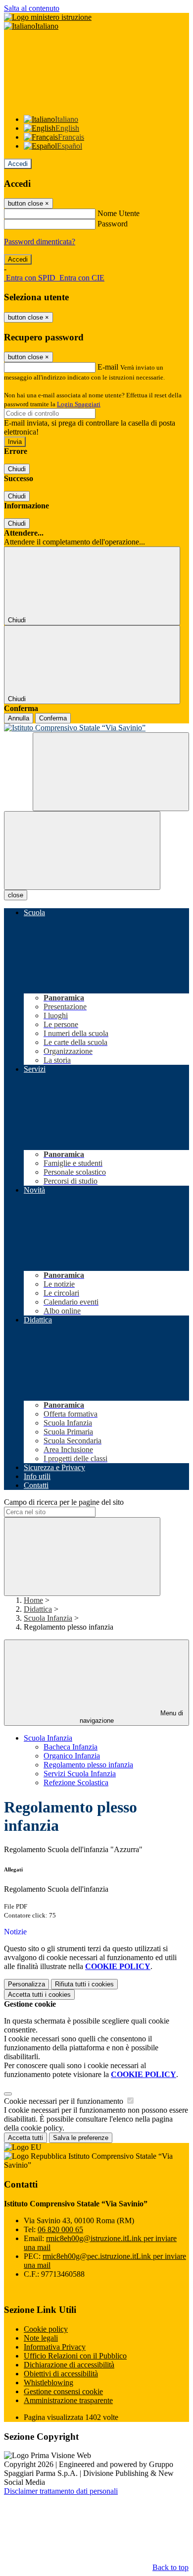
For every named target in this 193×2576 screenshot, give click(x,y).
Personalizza (26, 1984)
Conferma (53, 718)
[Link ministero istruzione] (48, 17)
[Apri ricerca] (111, 772)
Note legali (41, 2338)
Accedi (18, 164)
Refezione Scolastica (76, 1782)
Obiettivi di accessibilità (61, 2374)
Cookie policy (46, 2329)
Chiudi (17, 469)
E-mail (108, 367)
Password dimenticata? (40, 242)
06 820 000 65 (60, 2229)
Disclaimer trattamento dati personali (61, 2491)
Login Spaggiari (79, 404)
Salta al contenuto (32, 8)
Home (33, 1600)
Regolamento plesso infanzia (88, 1765)
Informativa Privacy (55, 2347)
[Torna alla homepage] (96, 728)
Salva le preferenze (81, 2138)
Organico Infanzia (72, 1756)
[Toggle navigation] (82, 850)
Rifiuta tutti (84, 1984)
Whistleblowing (48, 2383)
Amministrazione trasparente (68, 2400)
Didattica (38, 1609)
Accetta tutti (39, 1995)
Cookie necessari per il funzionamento (65, 2101)
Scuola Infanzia (48, 1618)
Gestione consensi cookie (63, 2391)
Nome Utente (119, 213)
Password (113, 224)
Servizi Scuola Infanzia (80, 1774)
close (16, 895)
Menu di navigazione (132, 1717)
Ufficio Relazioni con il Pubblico (75, 2356)
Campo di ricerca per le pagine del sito (64, 1502)
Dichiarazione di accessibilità (69, 2365)
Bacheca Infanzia (71, 1747)
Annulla (19, 718)
